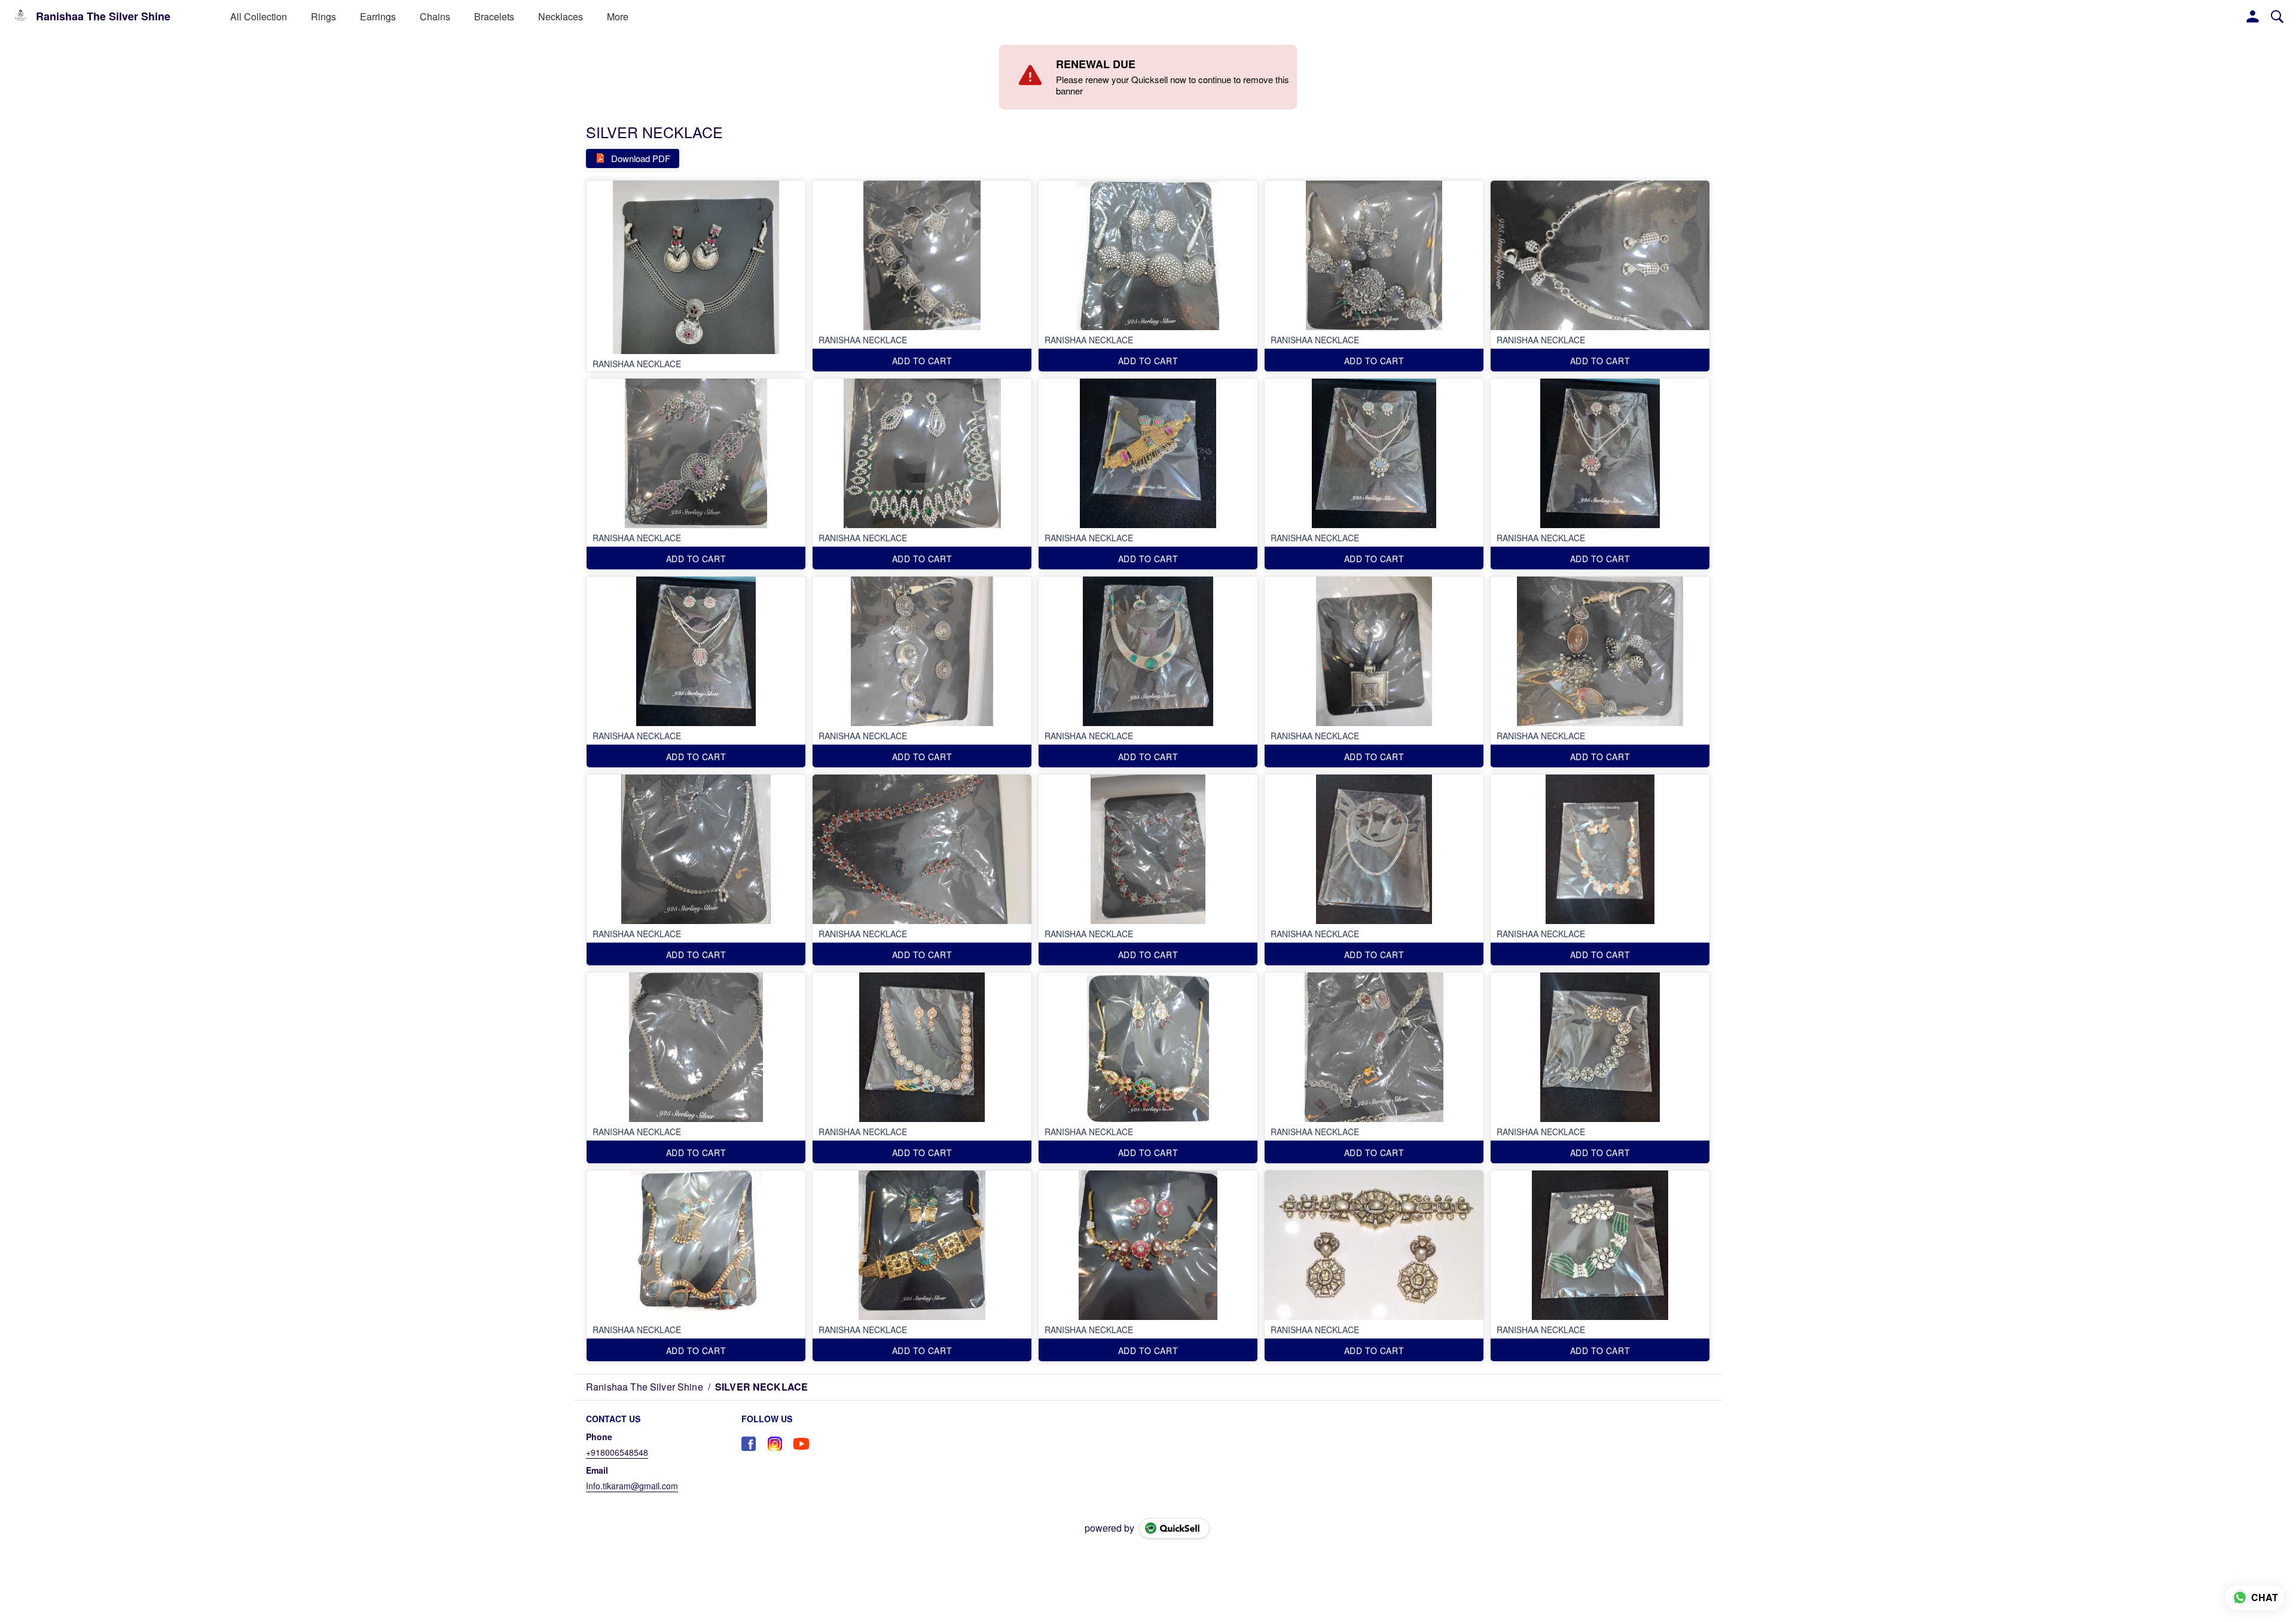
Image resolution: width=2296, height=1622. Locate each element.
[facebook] (749, 1444)
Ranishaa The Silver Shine (103, 17)
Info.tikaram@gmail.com (632, 1486)
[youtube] (801, 1444)
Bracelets (494, 16)
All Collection (259, 16)
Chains (435, 16)
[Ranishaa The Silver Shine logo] (21, 17)
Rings (323, 16)
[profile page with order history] (2253, 17)
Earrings (378, 16)
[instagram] (775, 1444)
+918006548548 (617, 1452)
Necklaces (561, 16)
